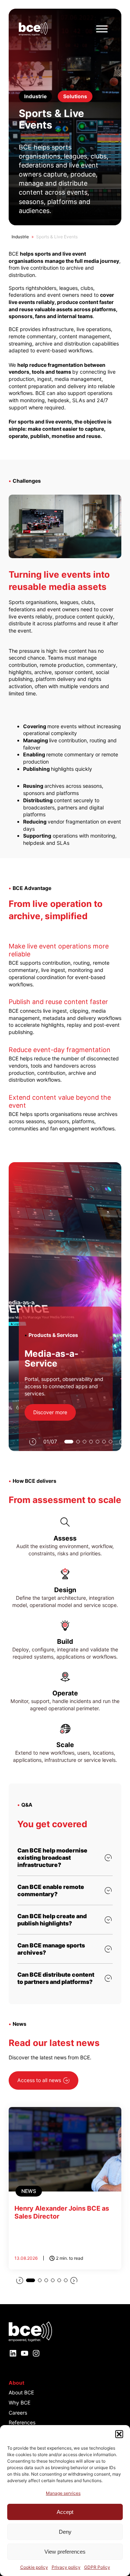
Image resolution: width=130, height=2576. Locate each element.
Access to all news (39, 2080)
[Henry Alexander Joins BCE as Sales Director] (65, 2188)
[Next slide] (74, 2280)
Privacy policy (66, 2567)
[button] (119, 2434)
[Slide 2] (78, 1442)
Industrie (20, 237)
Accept (65, 2512)
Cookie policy (34, 2567)
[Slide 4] (91, 1442)
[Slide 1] (69, 1442)
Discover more (50, 1412)
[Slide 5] (97, 1442)
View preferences (65, 2552)
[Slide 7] (110, 1442)
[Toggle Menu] (102, 29)
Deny (65, 2532)
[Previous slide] (32, 1442)
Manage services (63, 2493)
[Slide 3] (84, 1442)
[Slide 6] (104, 1442)
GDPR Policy (97, 2567)
